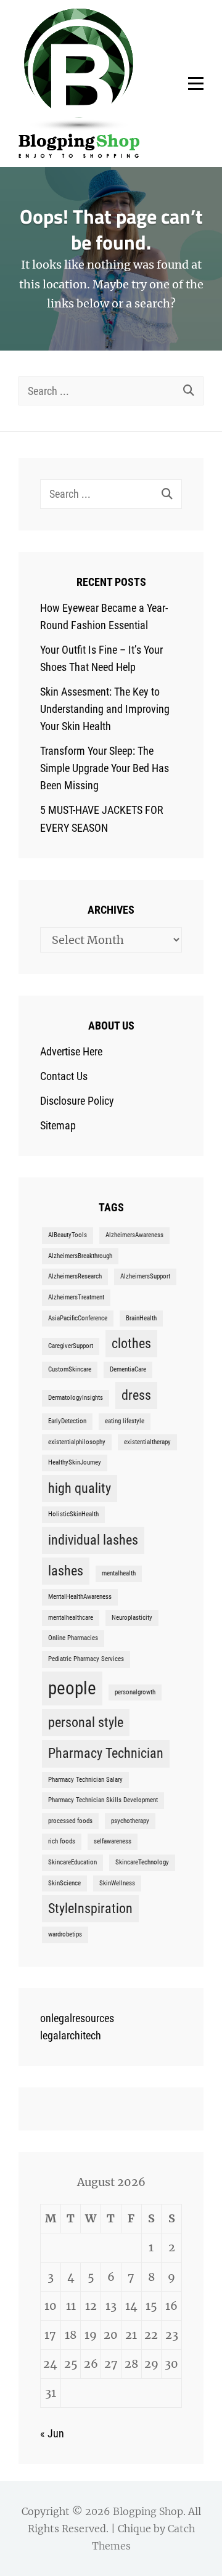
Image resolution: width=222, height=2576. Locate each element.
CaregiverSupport (71, 1346)
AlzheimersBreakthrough (80, 1256)
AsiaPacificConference (78, 1318)
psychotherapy (130, 1821)
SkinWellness (117, 1883)
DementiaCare (128, 1369)
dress (136, 1395)
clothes (131, 1343)
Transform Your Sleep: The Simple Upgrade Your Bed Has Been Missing (105, 768)
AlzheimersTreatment (76, 1297)
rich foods (62, 1841)
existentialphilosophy (77, 1442)
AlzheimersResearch (75, 1276)
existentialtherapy (147, 1442)
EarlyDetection (67, 1421)
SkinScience (64, 1883)
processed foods (70, 1821)
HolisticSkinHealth (73, 1514)
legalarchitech (71, 2035)
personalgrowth (135, 1692)
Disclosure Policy (77, 1101)
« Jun (52, 2433)
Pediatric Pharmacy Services (86, 1659)
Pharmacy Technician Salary (85, 1780)
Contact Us (64, 1076)
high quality (80, 1488)
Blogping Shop (148, 2511)
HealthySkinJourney (75, 1462)
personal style (86, 1722)
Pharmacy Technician (106, 1753)
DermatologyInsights (76, 1398)
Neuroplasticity (132, 1618)
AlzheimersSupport (145, 1276)
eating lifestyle (125, 1421)
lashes (66, 1571)
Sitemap (58, 1125)
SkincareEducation (72, 1862)
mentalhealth (119, 1573)
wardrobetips (65, 1934)
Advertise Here (71, 1051)
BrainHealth (141, 1318)
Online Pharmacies (73, 1638)
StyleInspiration (90, 1908)
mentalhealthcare (71, 1618)
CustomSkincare (70, 1369)
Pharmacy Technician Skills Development (103, 1800)
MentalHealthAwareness (80, 1597)
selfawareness (113, 1841)
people (72, 1688)
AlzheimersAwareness (134, 1235)
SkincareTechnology (142, 1862)
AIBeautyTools (68, 1235)
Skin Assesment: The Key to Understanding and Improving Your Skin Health (105, 709)
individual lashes (93, 1540)
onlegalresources (77, 2018)
